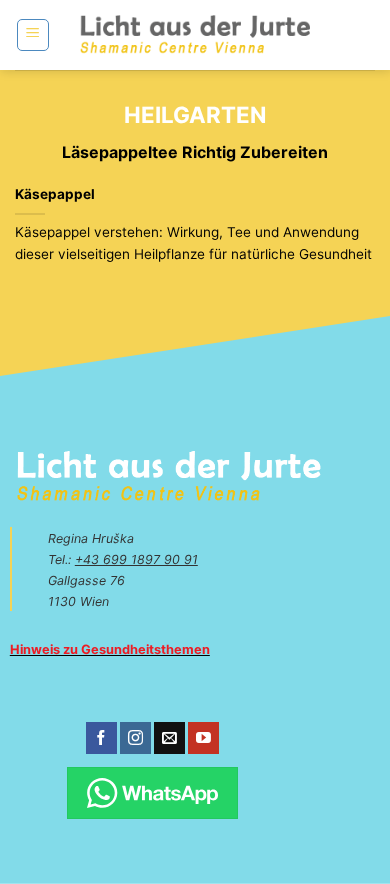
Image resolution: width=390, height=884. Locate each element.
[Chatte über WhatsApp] (152, 793)
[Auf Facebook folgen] (101, 738)
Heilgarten (195, 114)
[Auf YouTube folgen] (203, 738)
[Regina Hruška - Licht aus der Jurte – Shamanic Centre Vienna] (195, 34)
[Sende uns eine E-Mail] (169, 738)
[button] (33, 35)
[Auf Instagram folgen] (135, 738)
